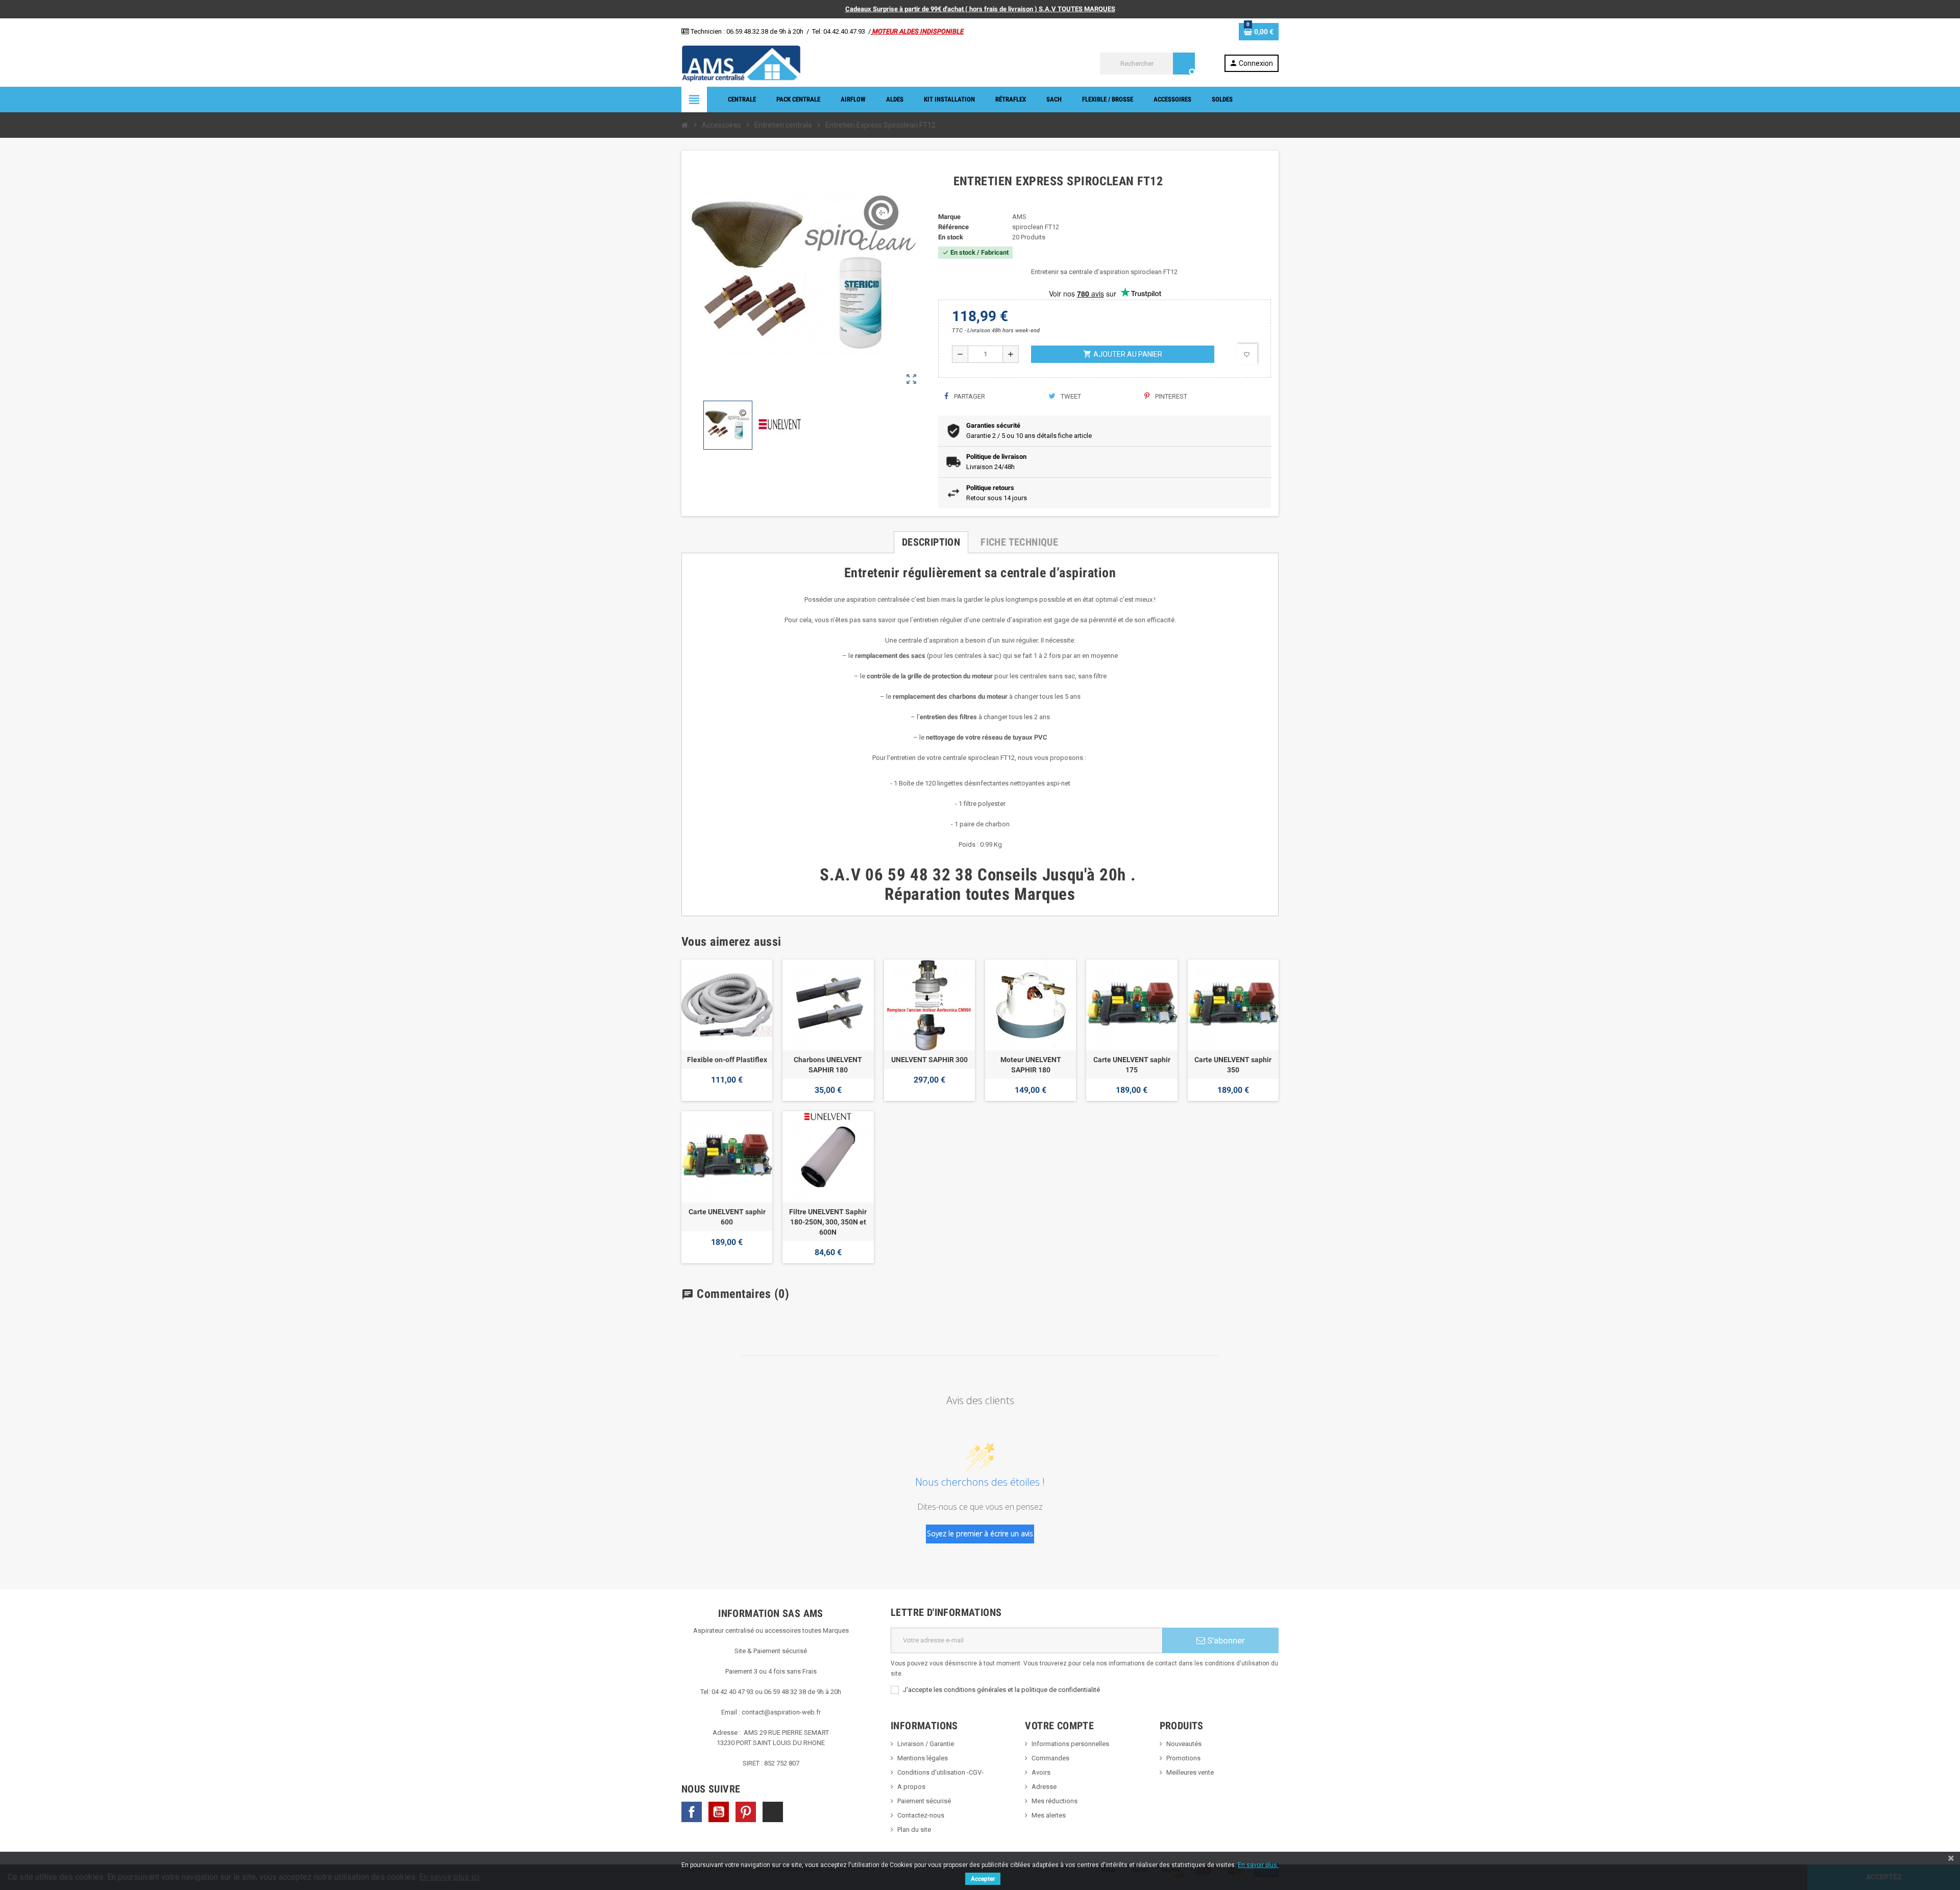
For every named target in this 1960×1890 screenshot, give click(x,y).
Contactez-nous (921, 1815)
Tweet (1070, 396)
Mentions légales (923, 1758)
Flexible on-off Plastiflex (727, 1060)
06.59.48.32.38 (747, 31)
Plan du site (914, 1830)
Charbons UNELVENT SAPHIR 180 (828, 1065)
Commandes (1050, 1758)
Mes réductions (1055, 1801)
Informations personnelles (1070, 1744)
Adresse (1044, 1787)
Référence (953, 227)
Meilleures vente (1190, 1772)
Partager (969, 396)
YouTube (719, 1812)
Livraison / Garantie (926, 1744)
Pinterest (1170, 396)
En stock (951, 237)
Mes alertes (1049, 1815)
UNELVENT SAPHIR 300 (929, 1060)
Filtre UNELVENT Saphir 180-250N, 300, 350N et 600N (828, 1222)
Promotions (1183, 1758)
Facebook (692, 1812)
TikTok (773, 1812)
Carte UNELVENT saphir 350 (1233, 1065)
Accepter (983, 1879)
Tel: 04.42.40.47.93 (839, 31)
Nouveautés (1184, 1744)
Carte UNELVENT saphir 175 (1132, 1065)
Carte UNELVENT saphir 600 (727, 1217)
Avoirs (1041, 1772)
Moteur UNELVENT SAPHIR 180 (1031, 1065)
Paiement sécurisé (924, 1801)
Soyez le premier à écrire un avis (980, 1533)
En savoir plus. (1258, 1865)
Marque (949, 217)
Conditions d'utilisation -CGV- (940, 1772)
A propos (911, 1787)
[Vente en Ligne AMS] (741, 63)
